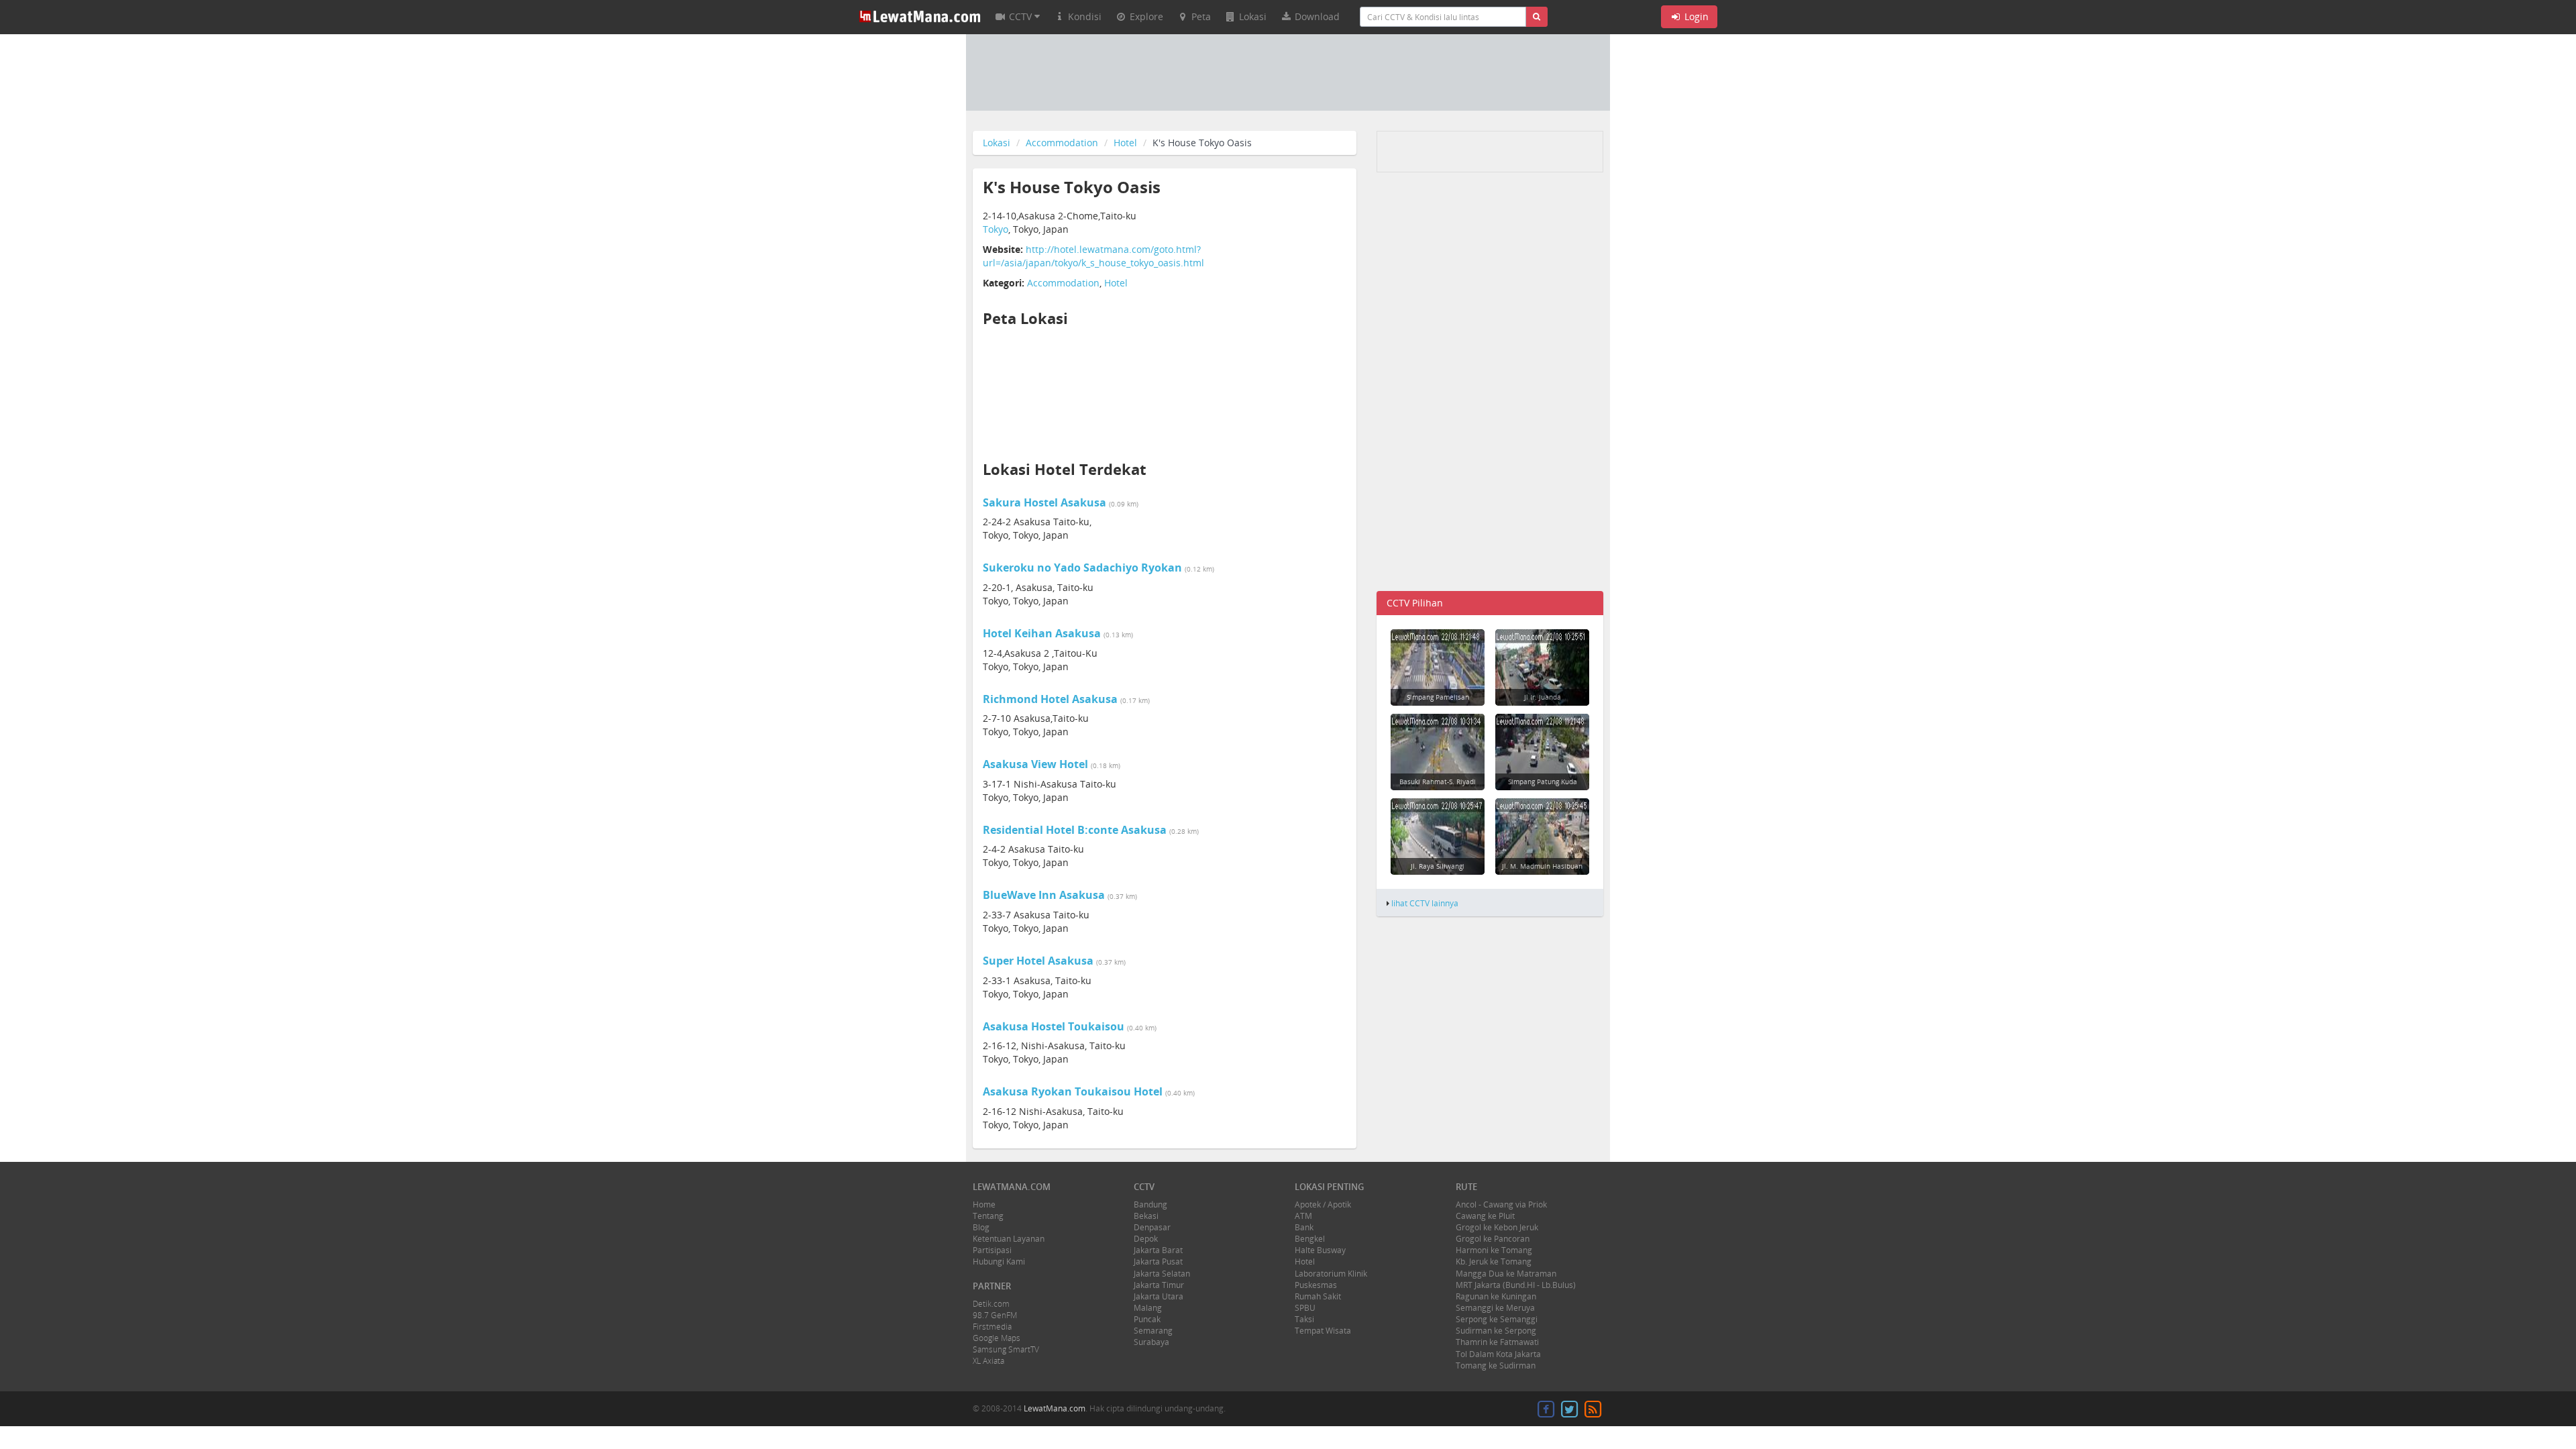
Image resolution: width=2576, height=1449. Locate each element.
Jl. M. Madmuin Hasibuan (1542, 866)
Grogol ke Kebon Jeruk (1497, 1227)
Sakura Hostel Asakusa (1044, 502)
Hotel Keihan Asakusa (1042, 633)
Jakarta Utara (1159, 1296)
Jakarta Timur (1159, 1285)
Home (984, 1204)
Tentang (988, 1216)
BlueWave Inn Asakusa (1044, 895)
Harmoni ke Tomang (1494, 1250)
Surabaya (1151, 1342)
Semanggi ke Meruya (1495, 1308)
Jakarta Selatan (1162, 1274)
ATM (1303, 1216)
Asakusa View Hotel (1035, 764)
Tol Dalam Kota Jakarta (1498, 1354)
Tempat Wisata (1323, 1331)
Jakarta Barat (1158, 1250)
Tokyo (996, 229)
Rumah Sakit (1318, 1296)
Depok (1146, 1239)
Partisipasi (992, 1250)
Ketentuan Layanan (1009, 1239)
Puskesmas (1316, 1285)
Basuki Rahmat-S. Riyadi (1438, 782)
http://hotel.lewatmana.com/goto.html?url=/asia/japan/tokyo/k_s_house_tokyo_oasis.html (1093, 256)
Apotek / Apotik (1323, 1204)
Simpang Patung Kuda (1543, 782)
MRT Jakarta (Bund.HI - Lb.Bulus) (1516, 1285)
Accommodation (1062, 143)
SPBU (1305, 1308)
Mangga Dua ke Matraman (1506, 1274)
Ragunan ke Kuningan (1496, 1296)
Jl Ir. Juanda (1543, 697)
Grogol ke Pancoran (1493, 1239)
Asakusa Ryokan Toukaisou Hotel (1073, 1091)
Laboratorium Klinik (1331, 1274)
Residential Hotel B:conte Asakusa (1075, 830)
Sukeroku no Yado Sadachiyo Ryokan (1082, 568)
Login (1695, 16)
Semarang (1153, 1331)
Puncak (1147, 1319)
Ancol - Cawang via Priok (1501, 1204)
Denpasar (1152, 1227)
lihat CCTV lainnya (1425, 903)
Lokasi (997, 143)
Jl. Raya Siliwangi (1438, 866)
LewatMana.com (1055, 1408)
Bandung (1150, 1204)
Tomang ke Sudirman (1496, 1365)
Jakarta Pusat (1158, 1262)
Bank (1304, 1227)
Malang (1148, 1308)
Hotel (1125, 143)
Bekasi (1146, 1216)
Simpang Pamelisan (1438, 697)
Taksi (1304, 1319)
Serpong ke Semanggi (1497, 1319)
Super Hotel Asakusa (1038, 961)
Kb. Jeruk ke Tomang (1494, 1262)
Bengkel (1310, 1239)
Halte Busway (1320, 1250)
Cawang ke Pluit (1485, 1216)
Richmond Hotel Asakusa (1050, 699)
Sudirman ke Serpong (1496, 1331)
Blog (981, 1227)
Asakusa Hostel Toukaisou (1054, 1026)
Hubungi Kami (999, 1262)
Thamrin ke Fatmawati (1497, 1342)
